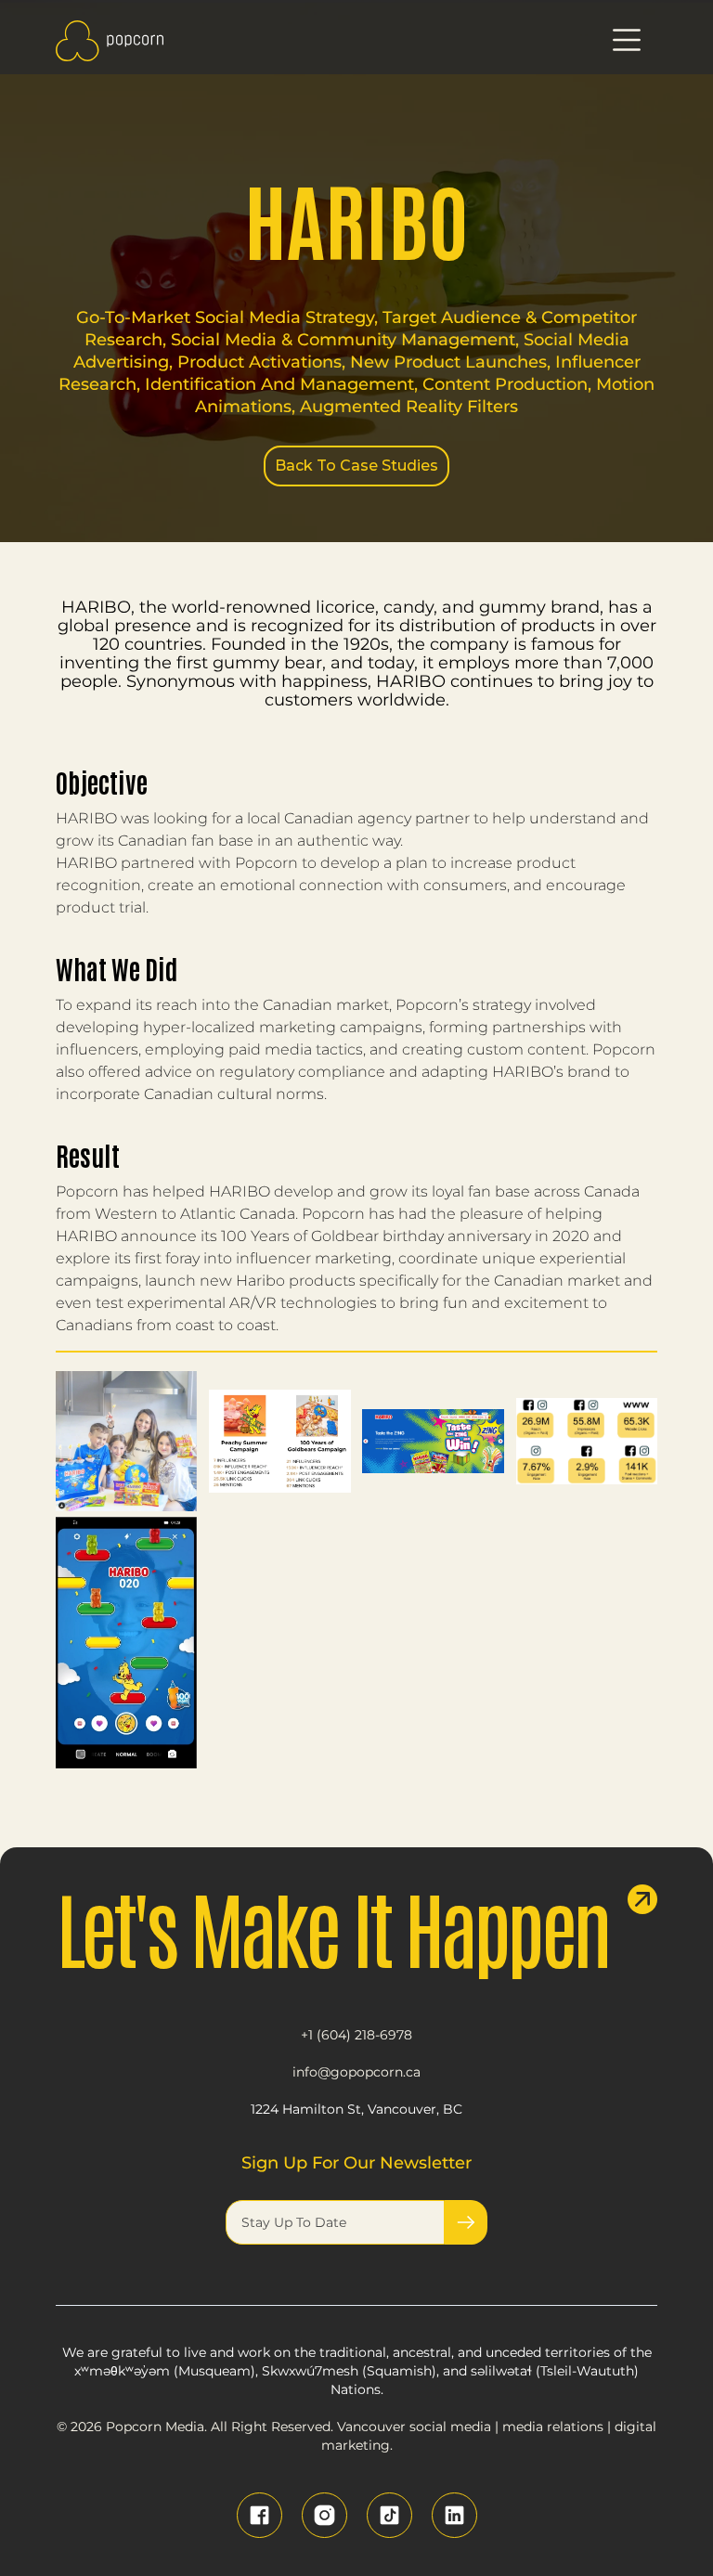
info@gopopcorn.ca (356, 2072)
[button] (627, 41)
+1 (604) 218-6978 (356, 2035)
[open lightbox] (126, 1441)
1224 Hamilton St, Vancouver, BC (356, 2109)
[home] (110, 41)
